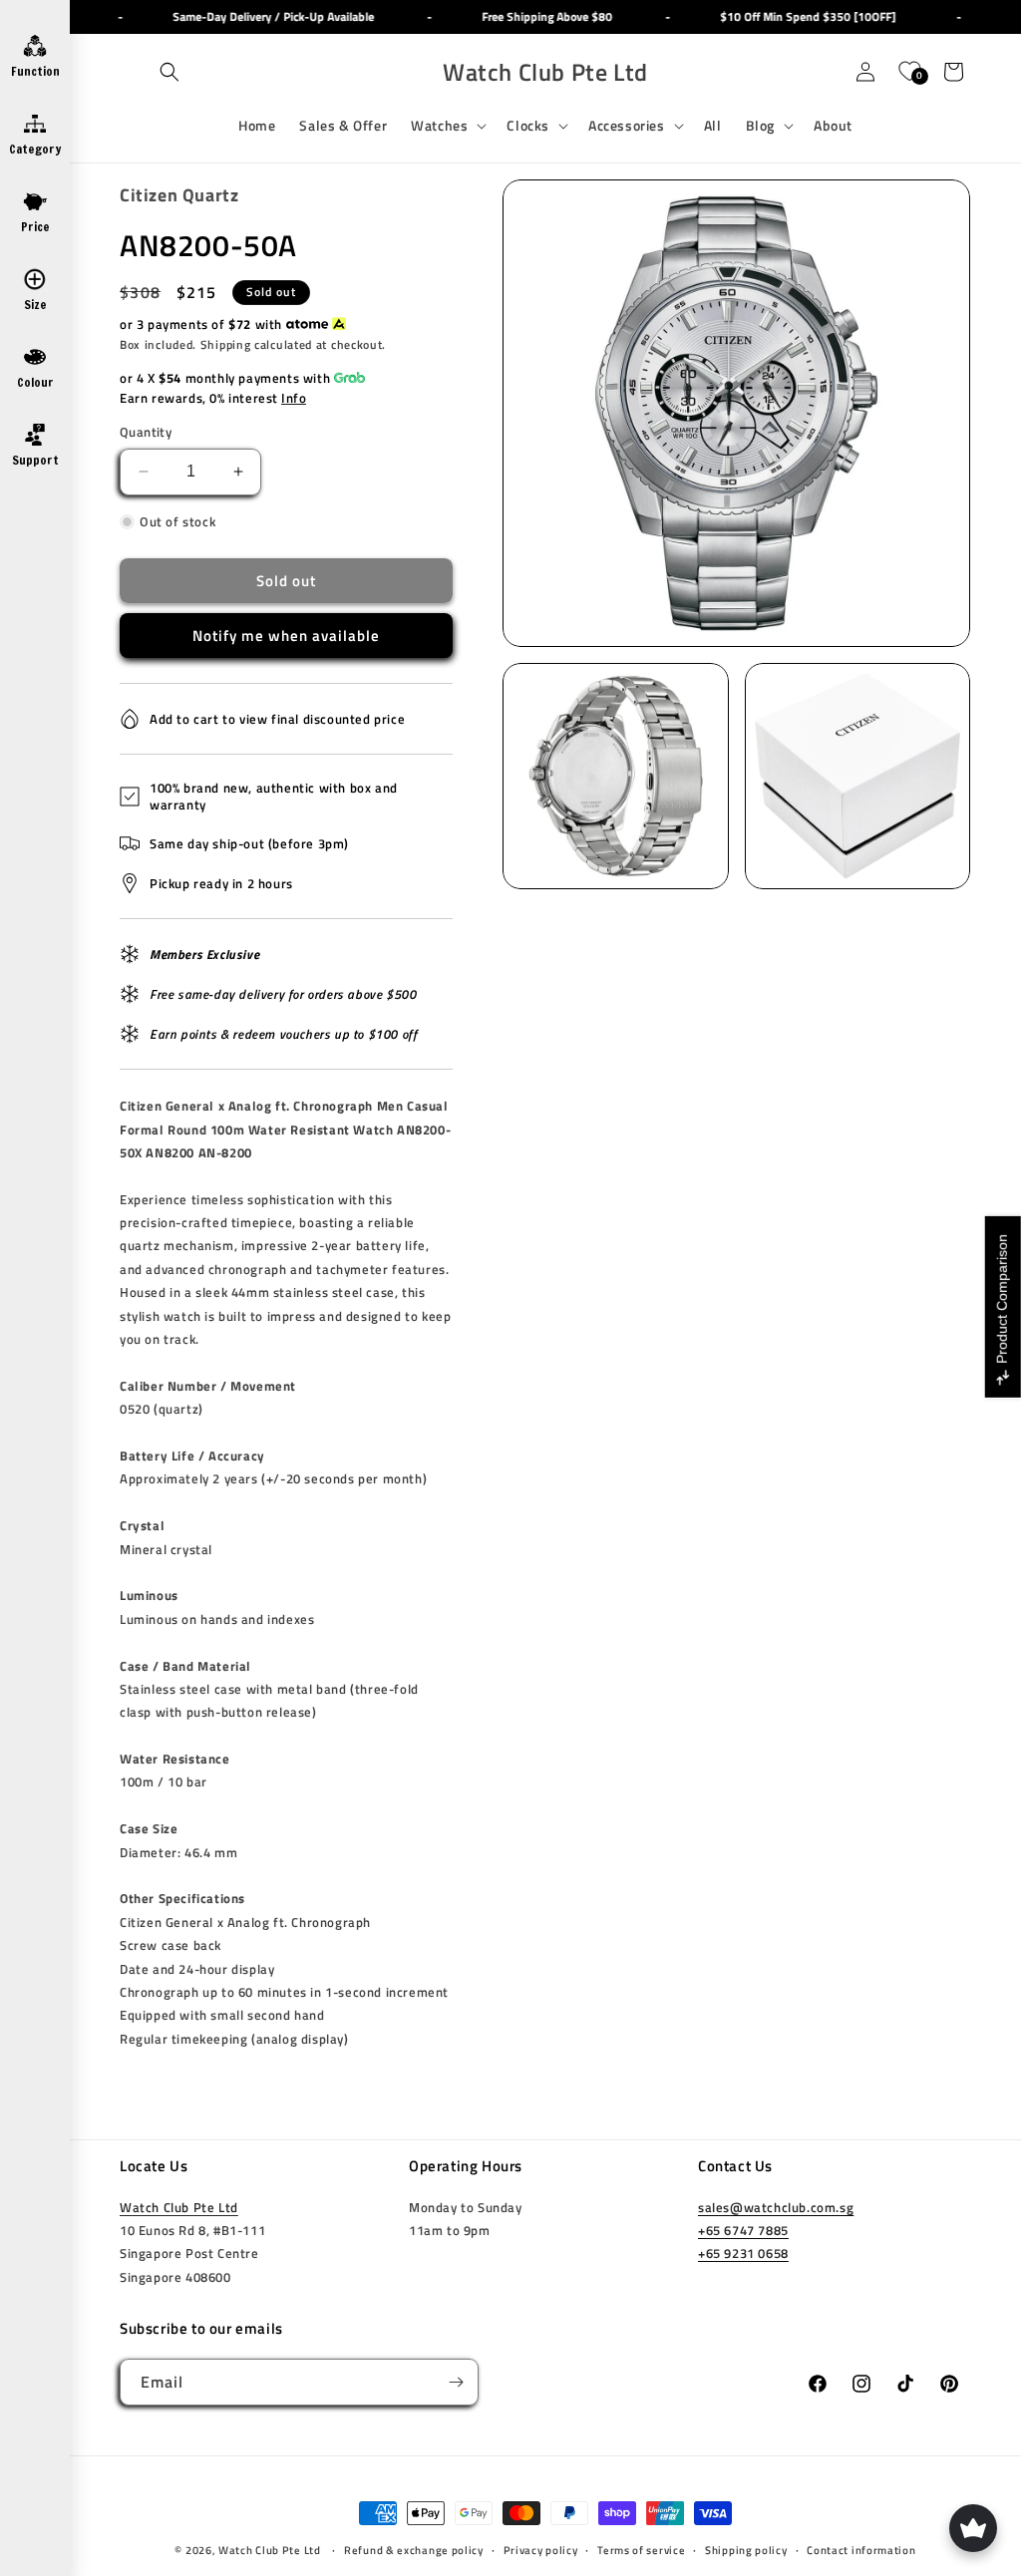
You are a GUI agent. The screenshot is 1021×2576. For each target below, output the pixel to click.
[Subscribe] (456, 2382)
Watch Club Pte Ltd (179, 2207)
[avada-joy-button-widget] (973, 2528)
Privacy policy (541, 2550)
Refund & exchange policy (414, 2550)
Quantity (146, 432)
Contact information (861, 2550)
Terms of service (641, 2550)
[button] (170, 72)
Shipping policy (746, 2550)
